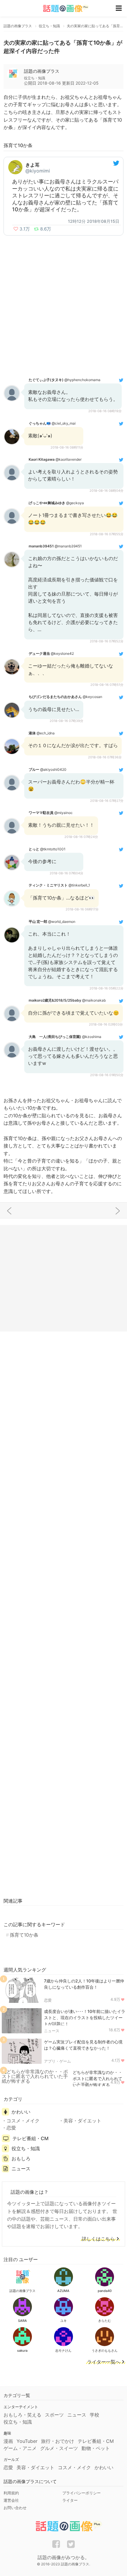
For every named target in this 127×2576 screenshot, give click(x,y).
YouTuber (27, 2441)
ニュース (52, 2031)
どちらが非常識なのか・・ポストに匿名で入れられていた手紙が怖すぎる (97, 2078)
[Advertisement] (63, 305)
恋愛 (48, 2000)
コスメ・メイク (23, 2121)
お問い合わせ (15, 2508)
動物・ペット (96, 2448)
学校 (95, 2415)
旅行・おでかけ (58, 2441)
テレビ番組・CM (30, 2138)
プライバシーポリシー (82, 2493)
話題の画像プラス (42, 71)
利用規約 (11, 2493)
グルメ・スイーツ (59, 2448)
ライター (70, 2500)
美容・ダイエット (82, 2121)
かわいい (21, 2112)
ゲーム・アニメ (20, 2448)
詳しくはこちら (98, 2239)
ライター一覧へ (104, 2362)
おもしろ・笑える (22, 2415)
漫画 (8, 2441)
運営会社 (11, 2500)
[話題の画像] (62, 8)
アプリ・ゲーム (57, 2061)
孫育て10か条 (24, 1935)
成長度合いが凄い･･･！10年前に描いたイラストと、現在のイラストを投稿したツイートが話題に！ (85, 2018)
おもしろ (21, 2159)
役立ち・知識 (26, 2148)
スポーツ (54, 2415)
